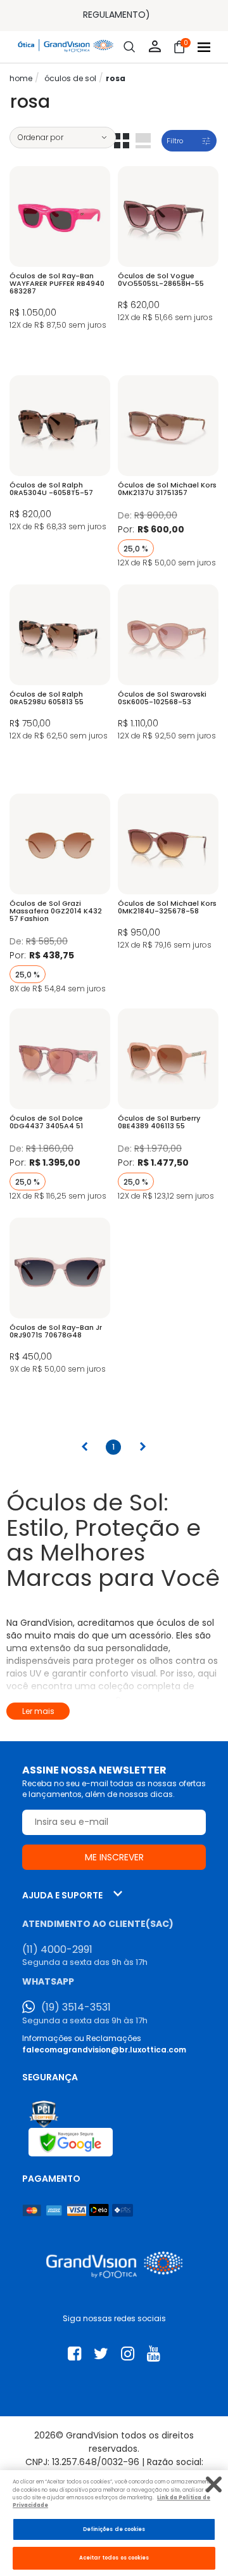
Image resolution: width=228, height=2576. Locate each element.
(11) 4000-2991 (57, 1950)
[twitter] (101, 2354)
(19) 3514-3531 (76, 2007)
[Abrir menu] (204, 47)
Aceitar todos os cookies (114, 2558)
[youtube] (154, 2354)
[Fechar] (214, 2484)
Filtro (175, 141)
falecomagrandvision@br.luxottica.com (104, 2050)
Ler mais (38, 1711)
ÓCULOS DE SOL (70, 78)
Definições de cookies (114, 2529)
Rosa (116, 78)
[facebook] (74, 2354)
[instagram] (128, 2354)
